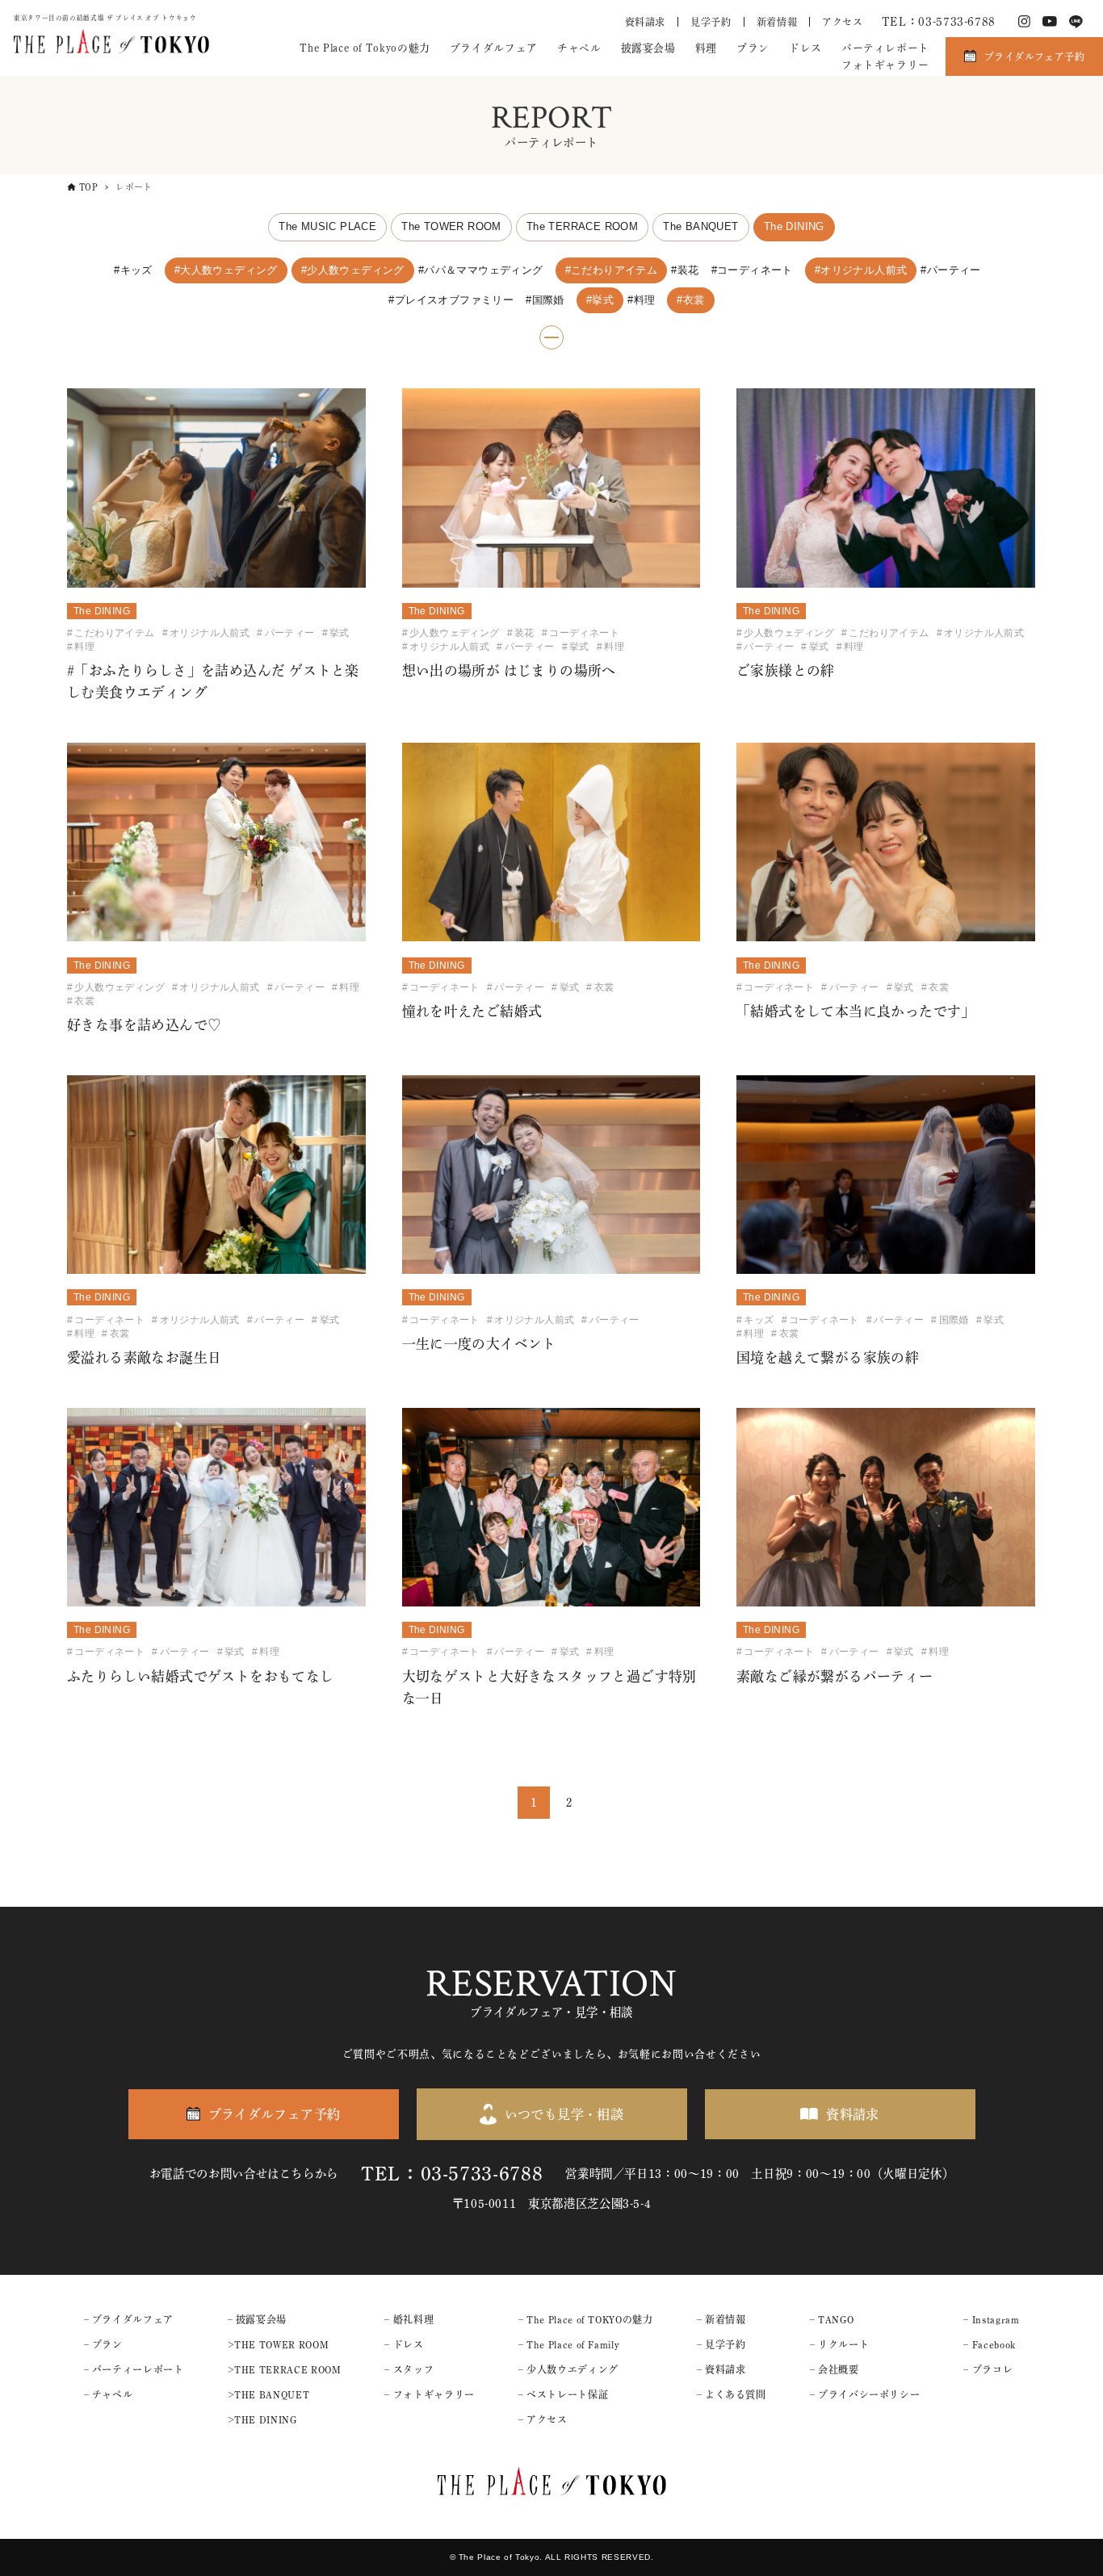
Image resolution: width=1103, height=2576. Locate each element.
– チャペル (109, 2394)
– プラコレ (988, 2369)
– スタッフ (409, 2369)
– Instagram (991, 2319)
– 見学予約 (721, 2344)
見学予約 (711, 22)
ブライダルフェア (494, 48)
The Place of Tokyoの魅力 (365, 48)
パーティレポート (885, 48)
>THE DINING (262, 2419)
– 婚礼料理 (409, 2319)
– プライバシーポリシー (865, 2394)
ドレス (805, 48)
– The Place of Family (569, 2344)
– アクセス (543, 2419)
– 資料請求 (721, 2369)
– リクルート (839, 2344)
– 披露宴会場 (257, 2319)
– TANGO (832, 2319)
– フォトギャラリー (429, 2394)
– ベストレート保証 (563, 2394)
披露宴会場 (648, 48)
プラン (753, 48)
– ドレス (404, 2344)
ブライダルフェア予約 (1034, 57)
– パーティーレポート (134, 2369)
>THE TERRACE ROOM (285, 2369)
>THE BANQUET (269, 2394)
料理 (706, 48)
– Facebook (989, 2344)
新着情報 (777, 22)
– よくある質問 (732, 2394)
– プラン (103, 2344)
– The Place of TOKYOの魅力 (586, 2319)
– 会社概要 (835, 2369)
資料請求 (646, 22)
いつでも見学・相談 (564, 2114)
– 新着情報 (721, 2319)
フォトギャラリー (885, 65)
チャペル (579, 48)
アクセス (843, 22)
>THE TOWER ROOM (279, 2344)
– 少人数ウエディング (568, 2369)
